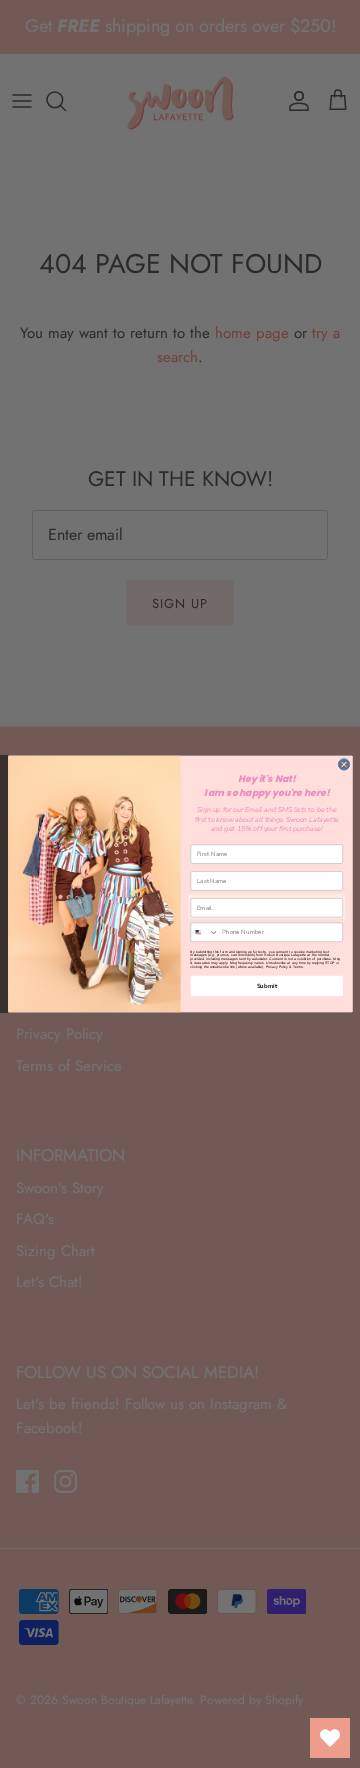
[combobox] (204, 932)
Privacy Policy (276, 967)
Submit (266, 986)
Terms (297, 967)
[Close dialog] (344, 765)
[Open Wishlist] (330, 1738)
